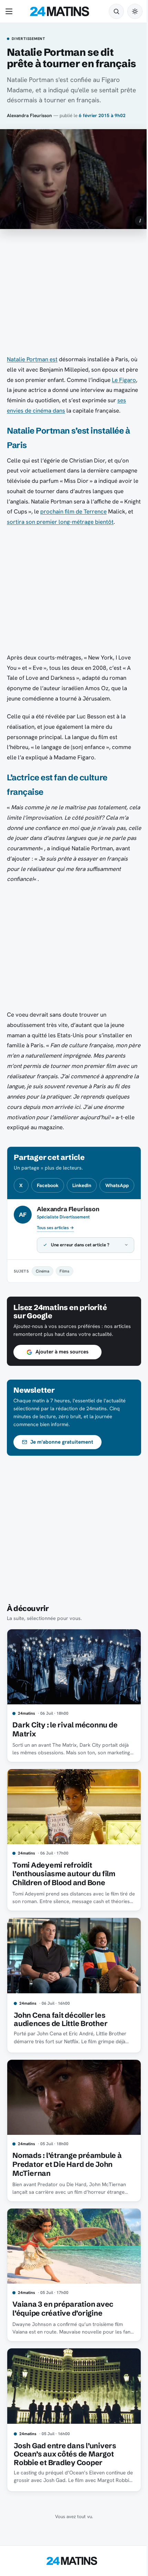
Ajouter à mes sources (62, 1398)
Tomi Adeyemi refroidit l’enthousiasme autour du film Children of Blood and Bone (64, 1913)
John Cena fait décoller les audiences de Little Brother (61, 2056)
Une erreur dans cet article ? (80, 1282)
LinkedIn (82, 1185)
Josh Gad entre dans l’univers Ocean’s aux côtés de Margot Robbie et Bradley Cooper (65, 2482)
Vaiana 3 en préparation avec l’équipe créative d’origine (63, 2339)
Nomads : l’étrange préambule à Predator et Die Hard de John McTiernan (67, 2198)
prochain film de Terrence (73, 511)
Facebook (48, 1185)
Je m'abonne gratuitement (62, 1487)
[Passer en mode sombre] (135, 11)
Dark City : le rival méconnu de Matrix (65, 1772)
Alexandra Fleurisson (29, 115)
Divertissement (28, 39)
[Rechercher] (116, 11)
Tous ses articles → (55, 1228)
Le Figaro (124, 380)
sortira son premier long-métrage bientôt (60, 522)
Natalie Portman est (32, 359)
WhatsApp (117, 1185)
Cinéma (43, 1309)
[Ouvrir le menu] (10, 11)
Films (64, 1309)
